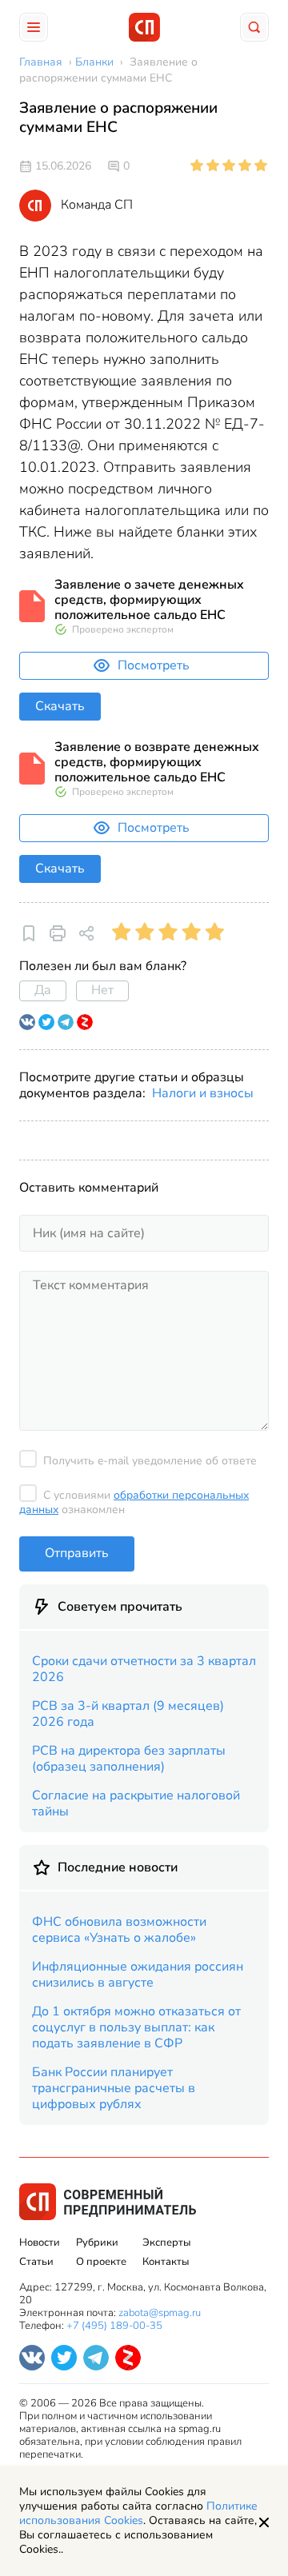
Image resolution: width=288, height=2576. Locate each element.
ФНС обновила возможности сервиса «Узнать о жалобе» (119, 1930)
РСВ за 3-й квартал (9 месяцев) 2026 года (128, 1714)
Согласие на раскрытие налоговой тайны (136, 1803)
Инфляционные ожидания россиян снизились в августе (138, 1975)
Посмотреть (154, 665)
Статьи (36, 2262)
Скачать (60, 706)
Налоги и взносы (203, 1093)
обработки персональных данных (134, 1502)
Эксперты (166, 2243)
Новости (40, 2243)
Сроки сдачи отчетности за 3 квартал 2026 (144, 1669)
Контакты (166, 2262)
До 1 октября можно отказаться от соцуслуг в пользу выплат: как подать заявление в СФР (136, 2027)
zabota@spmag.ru (160, 2313)
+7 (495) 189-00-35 (114, 2326)
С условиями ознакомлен (134, 1502)
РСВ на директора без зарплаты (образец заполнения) (129, 1759)
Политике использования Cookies (138, 2513)
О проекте (101, 2262)
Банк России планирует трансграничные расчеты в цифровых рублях (114, 2088)
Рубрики (97, 2243)
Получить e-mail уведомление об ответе (150, 1461)
